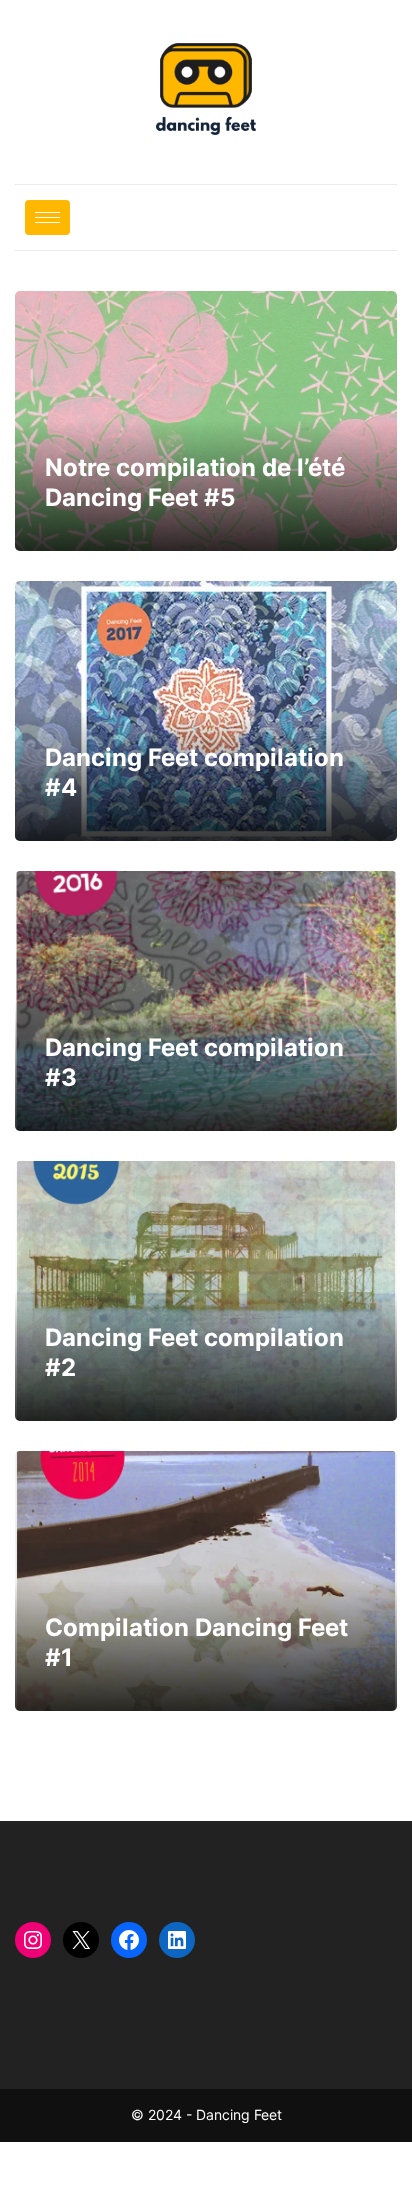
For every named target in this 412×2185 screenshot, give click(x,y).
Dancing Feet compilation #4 (206, 711)
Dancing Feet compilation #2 (206, 1291)
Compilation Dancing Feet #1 (206, 1581)
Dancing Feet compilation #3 (206, 1001)
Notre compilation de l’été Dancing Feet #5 (206, 421)
